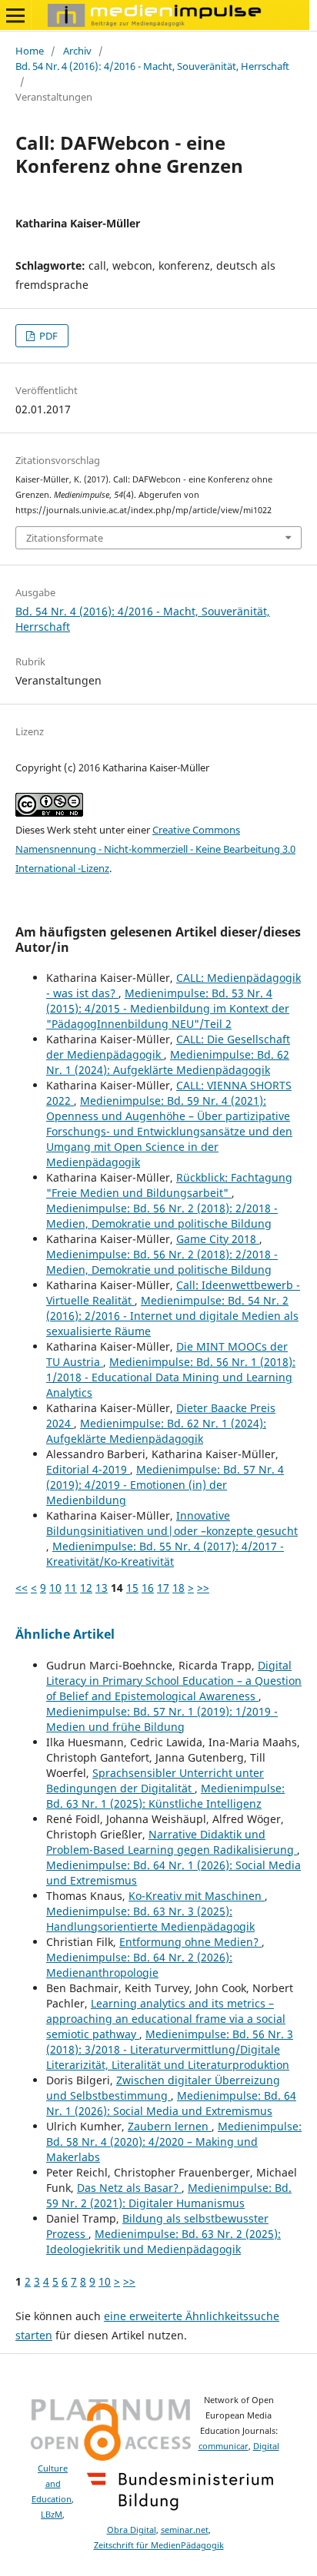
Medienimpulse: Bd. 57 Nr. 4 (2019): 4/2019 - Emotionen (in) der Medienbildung (165, 1485)
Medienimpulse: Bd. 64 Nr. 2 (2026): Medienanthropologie (139, 1965)
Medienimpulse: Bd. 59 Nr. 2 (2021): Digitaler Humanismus (169, 2195)
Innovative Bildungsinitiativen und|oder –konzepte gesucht (172, 1523)
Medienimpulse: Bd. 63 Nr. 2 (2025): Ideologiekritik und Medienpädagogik (164, 2241)
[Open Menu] (15, 15)
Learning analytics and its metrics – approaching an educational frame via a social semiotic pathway (166, 2019)
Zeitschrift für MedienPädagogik (159, 2545)
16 (148, 1588)
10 (55, 1588)
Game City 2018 (218, 1239)
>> (203, 1588)
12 (86, 1588)
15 (132, 1588)
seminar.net (185, 2530)
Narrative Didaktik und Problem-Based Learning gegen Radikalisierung (172, 1842)
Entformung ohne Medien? (190, 1942)
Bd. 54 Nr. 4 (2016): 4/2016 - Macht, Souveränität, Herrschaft (152, 66)
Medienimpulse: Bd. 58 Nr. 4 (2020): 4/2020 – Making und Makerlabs (174, 2142)
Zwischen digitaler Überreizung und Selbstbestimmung (163, 2088)
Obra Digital (132, 2530)
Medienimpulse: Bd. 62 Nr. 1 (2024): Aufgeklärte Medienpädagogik (168, 1062)
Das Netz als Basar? (129, 2188)
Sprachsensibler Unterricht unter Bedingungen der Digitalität (155, 1780)
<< (22, 1588)
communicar (224, 2446)
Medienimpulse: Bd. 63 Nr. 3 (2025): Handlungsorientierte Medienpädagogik (150, 1919)
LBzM (52, 2515)
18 (179, 1588)
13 (102, 1588)
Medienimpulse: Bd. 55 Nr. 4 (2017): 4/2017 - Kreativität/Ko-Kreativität (165, 1554)
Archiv (77, 51)
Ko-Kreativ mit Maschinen (197, 1896)
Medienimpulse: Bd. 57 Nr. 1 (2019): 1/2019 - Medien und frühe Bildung (162, 1719)
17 (163, 1588)
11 (71, 1588)
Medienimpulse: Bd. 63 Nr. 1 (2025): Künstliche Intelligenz (165, 1796)
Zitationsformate (65, 538)
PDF (47, 336)
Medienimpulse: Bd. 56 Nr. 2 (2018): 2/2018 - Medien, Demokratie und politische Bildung (162, 1216)
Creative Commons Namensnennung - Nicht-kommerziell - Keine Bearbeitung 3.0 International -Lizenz (155, 849)
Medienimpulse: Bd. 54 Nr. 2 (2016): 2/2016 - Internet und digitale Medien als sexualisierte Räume (172, 1316)
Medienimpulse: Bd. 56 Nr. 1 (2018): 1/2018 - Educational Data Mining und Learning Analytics (171, 1377)
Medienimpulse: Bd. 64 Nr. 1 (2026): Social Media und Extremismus (171, 2103)
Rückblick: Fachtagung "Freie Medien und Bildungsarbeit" (169, 1185)
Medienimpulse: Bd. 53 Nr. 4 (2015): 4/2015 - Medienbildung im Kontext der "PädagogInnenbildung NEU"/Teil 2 (168, 1008)
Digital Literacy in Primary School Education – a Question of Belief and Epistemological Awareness (174, 1681)
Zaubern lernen (170, 2126)
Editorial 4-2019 (88, 1469)
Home (30, 51)
